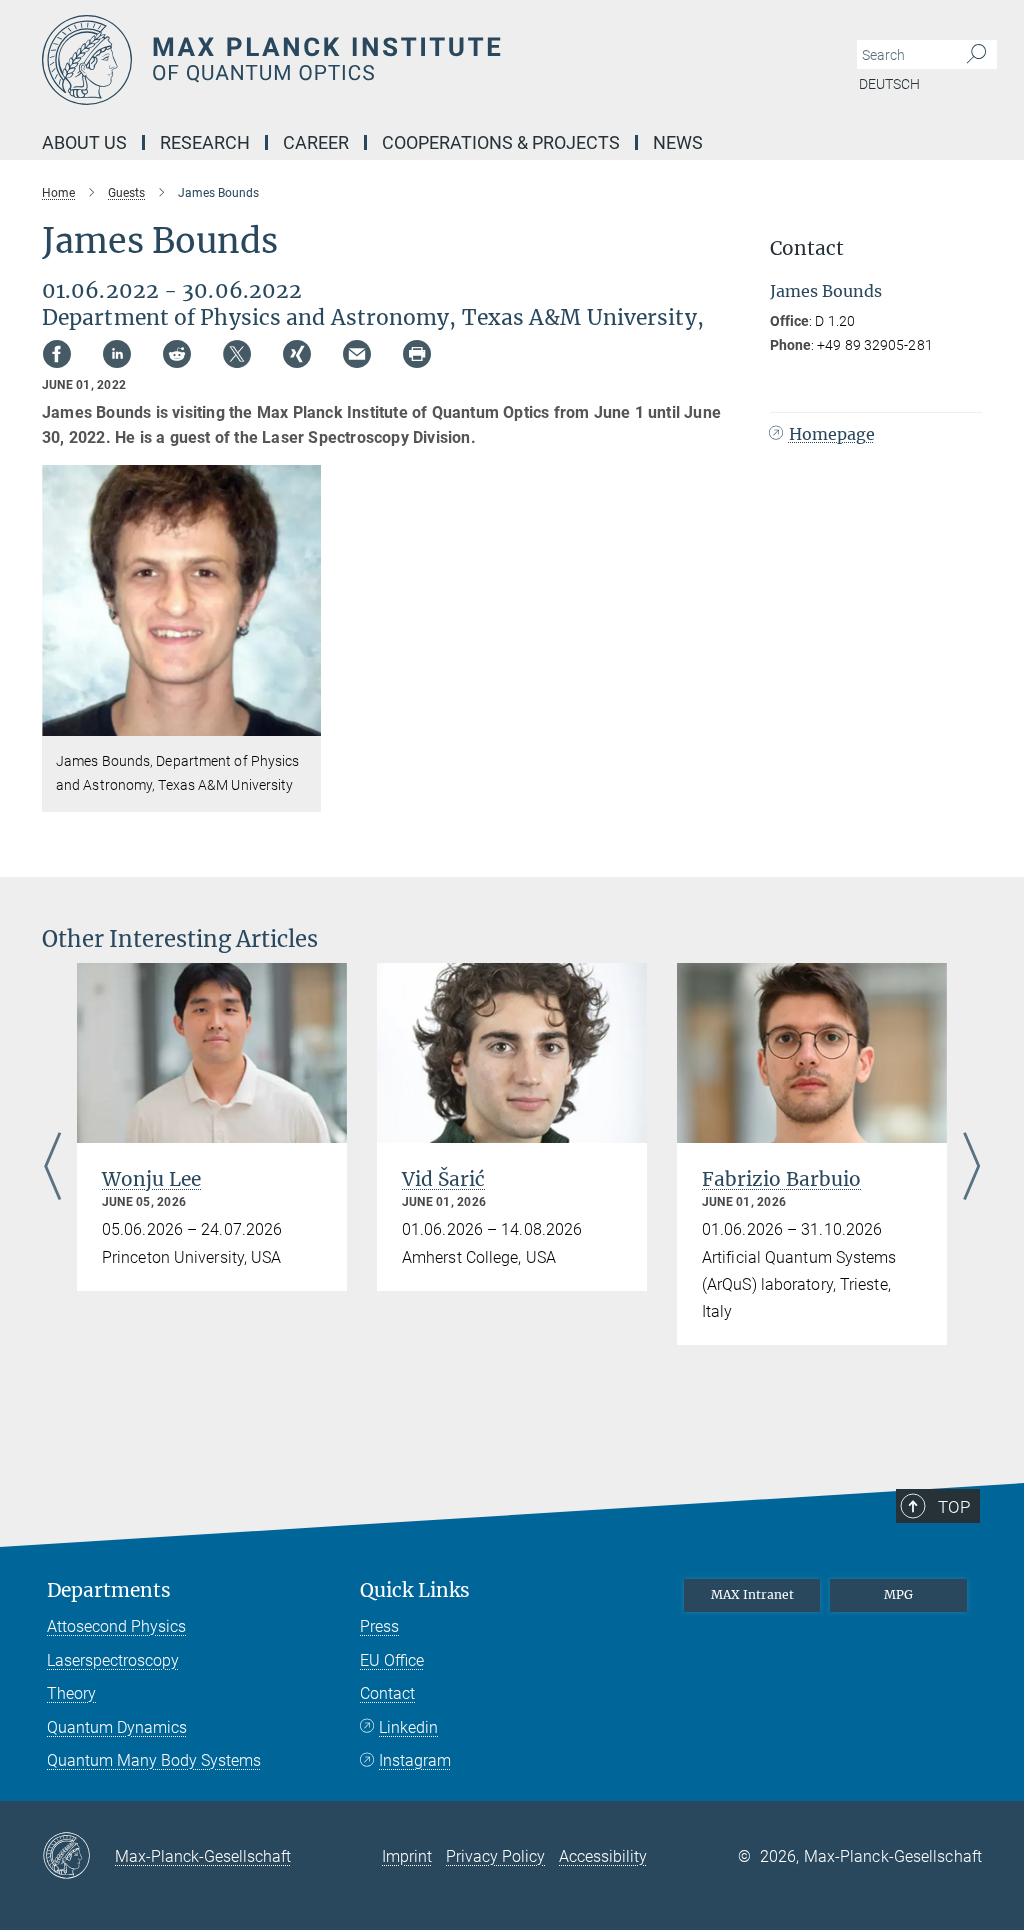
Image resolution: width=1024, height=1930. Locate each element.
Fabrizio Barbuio (781, 1179)
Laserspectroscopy (113, 1660)
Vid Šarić (443, 1179)
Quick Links (415, 1590)
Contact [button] (807, 248)
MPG (898, 1594)
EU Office (392, 1660)
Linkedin (408, 1727)
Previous (52, 1168)
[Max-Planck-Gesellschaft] (78, 1857)
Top (954, 1507)
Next (971, 1168)
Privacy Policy (495, 1856)
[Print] (417, 354)
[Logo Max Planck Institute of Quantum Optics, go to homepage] (417, 60)
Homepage (832, 434)
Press (379, 1626)
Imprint (407, 1856)
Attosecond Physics (116, 1626)
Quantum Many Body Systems (154, 1760)
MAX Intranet (752, 1594)
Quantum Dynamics (117, 1727)
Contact (387, 1693)
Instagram (415, 1760)
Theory (71, 1693)
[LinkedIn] (117, 354)
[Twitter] (237, 354)
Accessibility (603, 1856)
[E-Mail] (357, 354)
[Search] (976, 55)
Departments (109, 1590)
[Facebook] (57, 354)
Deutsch (889, 84)
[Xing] (297, 354)
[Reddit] (177, 354)
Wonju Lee (151, 1179)
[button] (303, 721)
